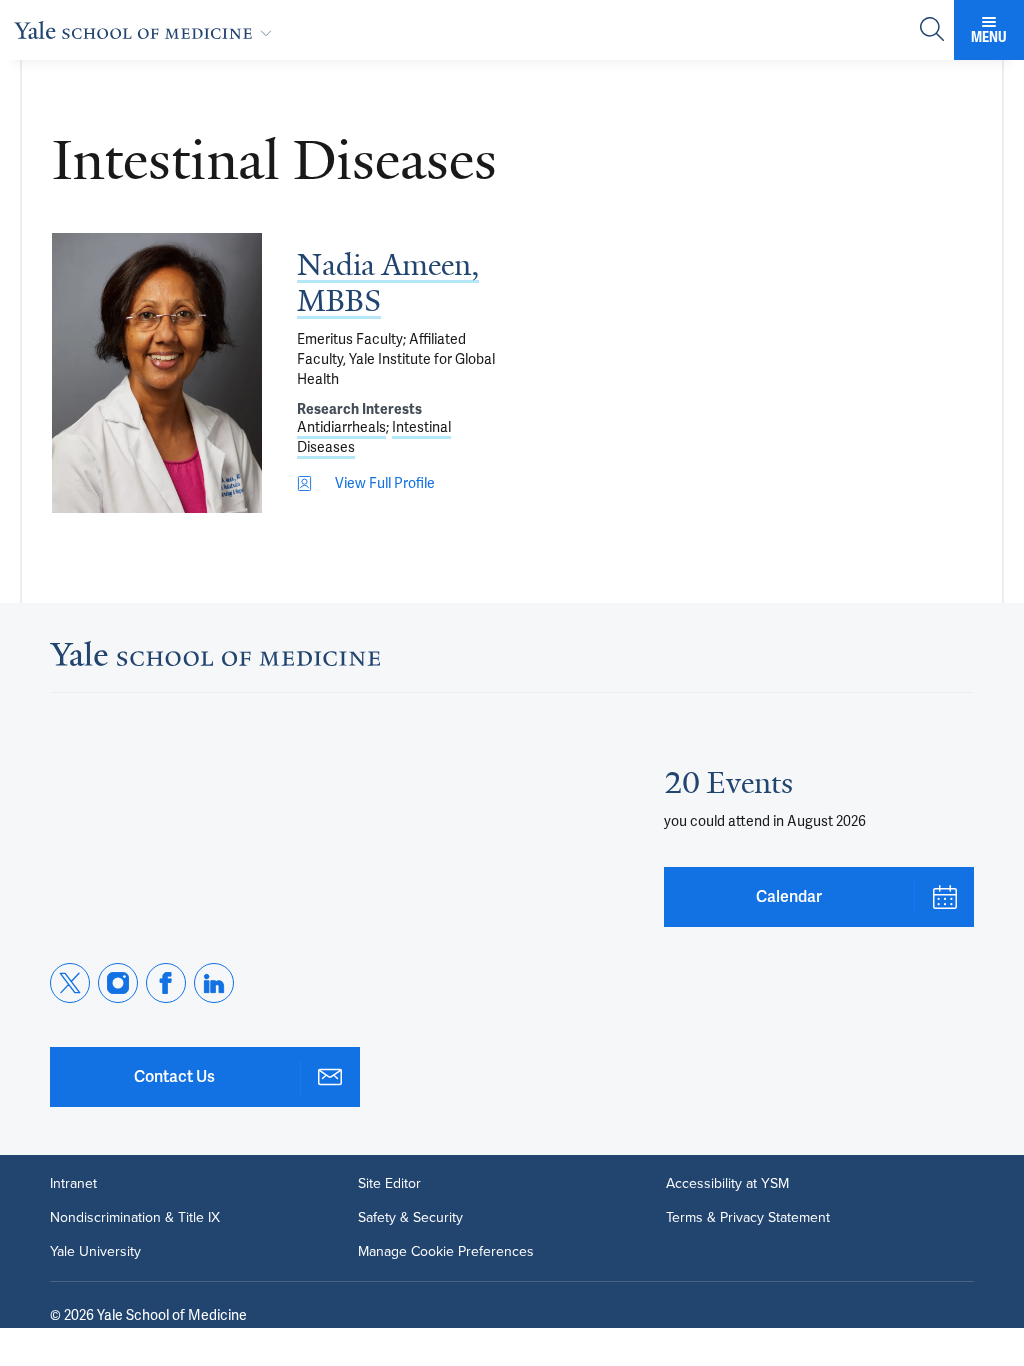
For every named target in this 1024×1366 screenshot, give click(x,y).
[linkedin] (214, 983)
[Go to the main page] (147, 30)
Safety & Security (410, 1218)
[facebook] (166, 983)
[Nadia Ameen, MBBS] (157, 373)
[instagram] (118, 983)
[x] (70, 983)
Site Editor (389, 1184)
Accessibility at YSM (727, 1184)
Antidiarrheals (341, 427)
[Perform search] (932, 30)
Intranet (73, 1184)
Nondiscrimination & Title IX (135, 1218)
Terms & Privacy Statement (748, 1218)
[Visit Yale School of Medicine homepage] (215, 659)
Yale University (95, 1252)
